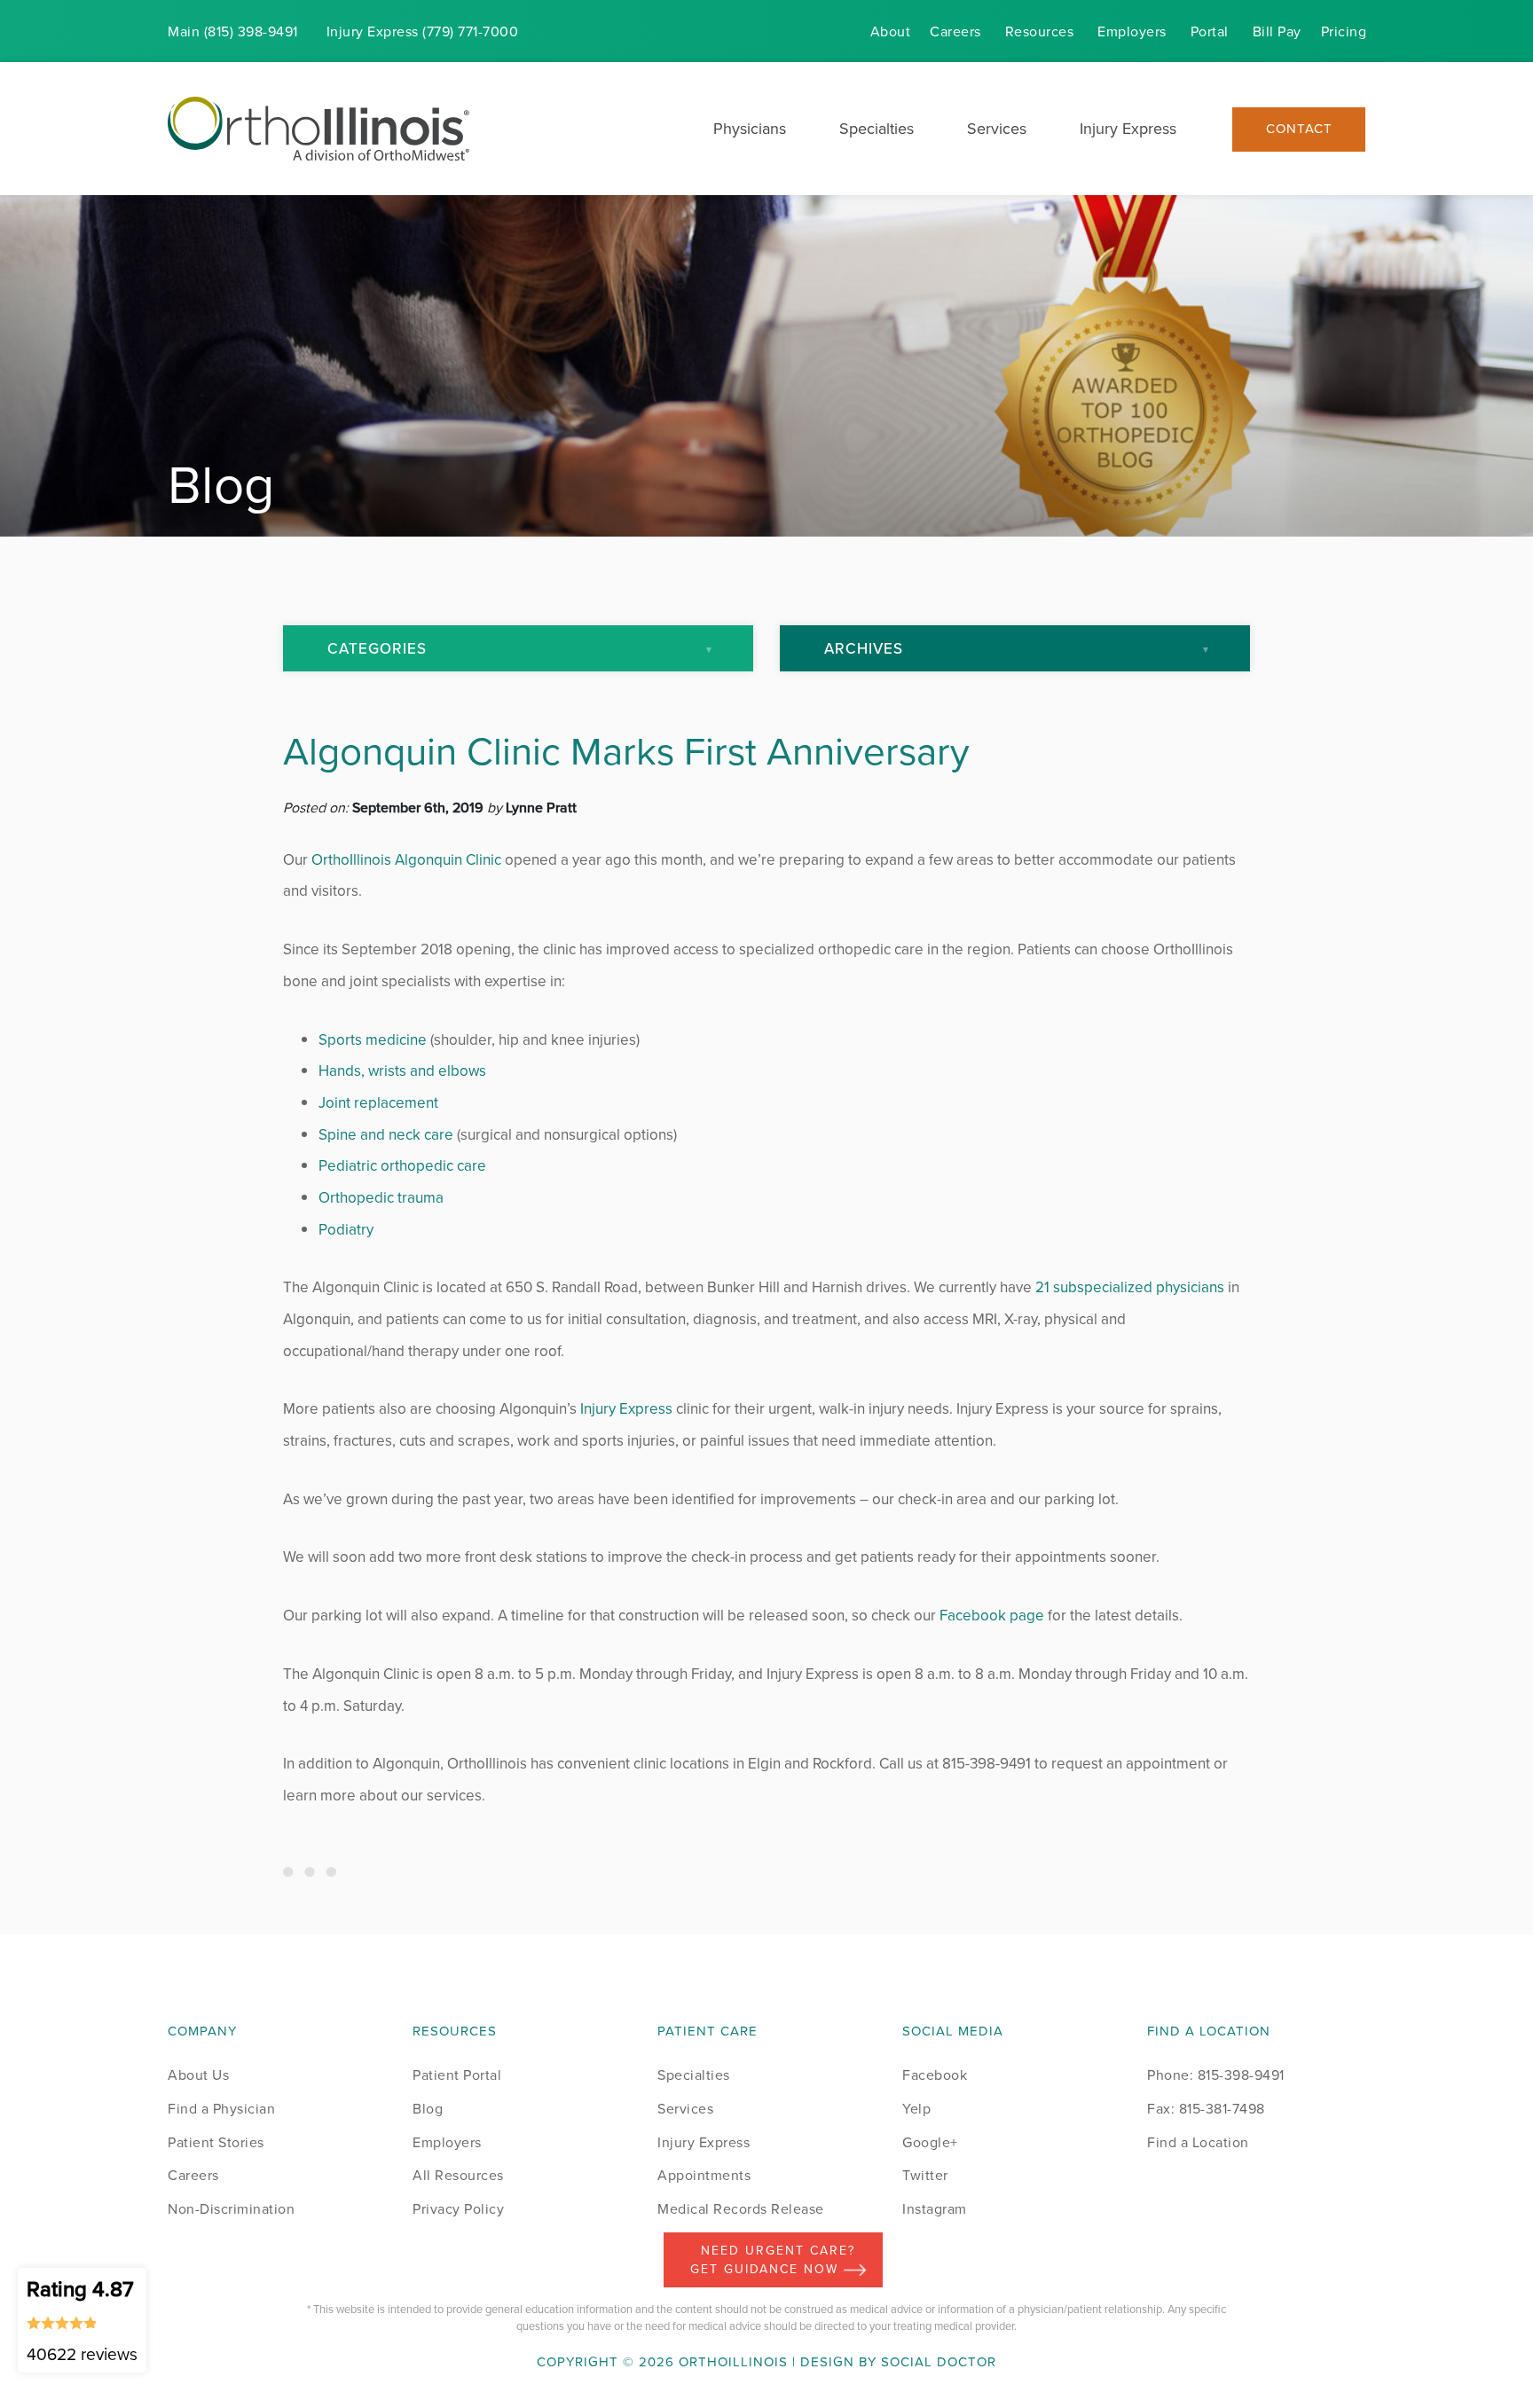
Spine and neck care (386, 1134)
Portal (1210, 31)
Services (997, 128)
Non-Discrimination (231, 2208)
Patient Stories (216, 2142)
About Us (198, 2075)
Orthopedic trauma (381, 1197)
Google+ (930, 2142)
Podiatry (346, 1229)
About (891, 31)
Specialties (877, 128)
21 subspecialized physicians (1130, 1287)
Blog (428, 2108)
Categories (377, 648)
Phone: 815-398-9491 (1216, 2075)
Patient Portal (457, 2075)
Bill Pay (1277, 31)
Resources (1040, 31)
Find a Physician (221, 2108)
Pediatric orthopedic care (402, 1165)
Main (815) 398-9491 (233, 31)
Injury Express (1128, 128)
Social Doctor (939, 2361)
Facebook (935, 2075)
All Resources (458, 2175)
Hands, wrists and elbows (402, 1071)
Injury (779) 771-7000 (423, 31)
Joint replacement (378, 1102)
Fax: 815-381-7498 (1206, 2108)
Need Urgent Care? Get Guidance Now (773, 2259)
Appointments (704, 2175)
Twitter (925, 2175)
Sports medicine (373, 1039)
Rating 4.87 (82, 2319)
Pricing (1344, 31)
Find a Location (1198, 2142)
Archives (864, 648)
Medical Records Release (741, 2208)
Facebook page (992, 1615)
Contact (1299, 129)
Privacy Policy (458, 2208)
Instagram (935, 2208)
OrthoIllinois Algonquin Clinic (406, 859)
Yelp (916, 2108)
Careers (955, 31)
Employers (1132, 31)
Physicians (750, 128)
